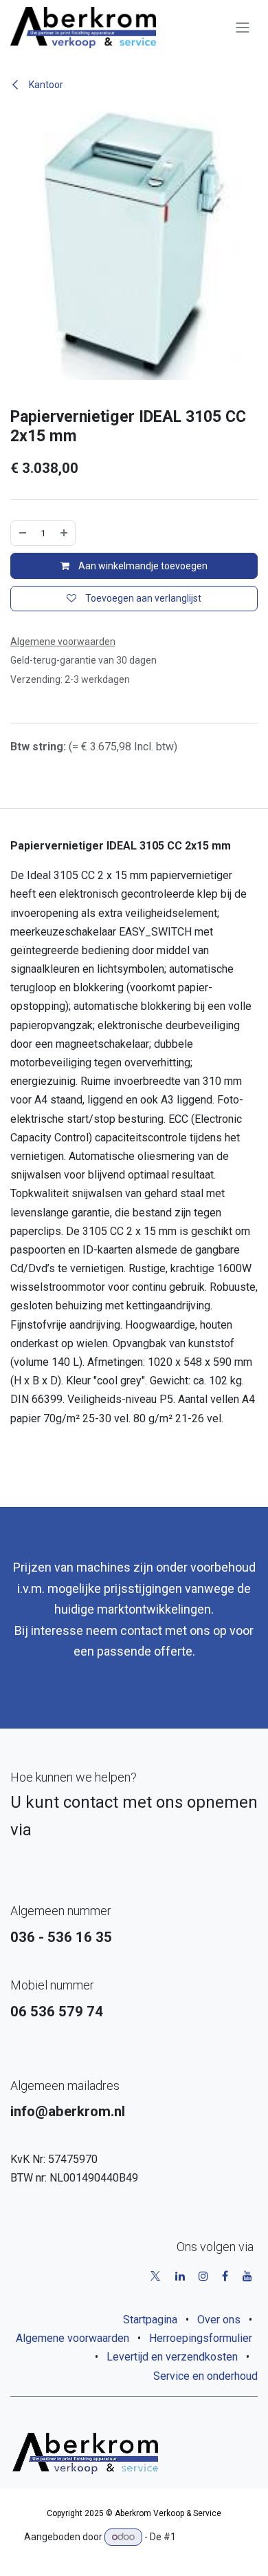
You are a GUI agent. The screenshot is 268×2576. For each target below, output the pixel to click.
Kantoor (45, 85)
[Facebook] (225, 2276)
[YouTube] (247, 2276)
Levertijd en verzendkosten (172, 2357)
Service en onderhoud (205, 2376)
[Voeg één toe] (64, 533)
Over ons (219, 2320)
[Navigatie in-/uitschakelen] (243, 28)
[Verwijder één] (23, 533)
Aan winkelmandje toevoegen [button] (142, 566)
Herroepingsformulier (201, 2338)
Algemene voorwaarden (72, 2338)
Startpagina (150, 2320)
